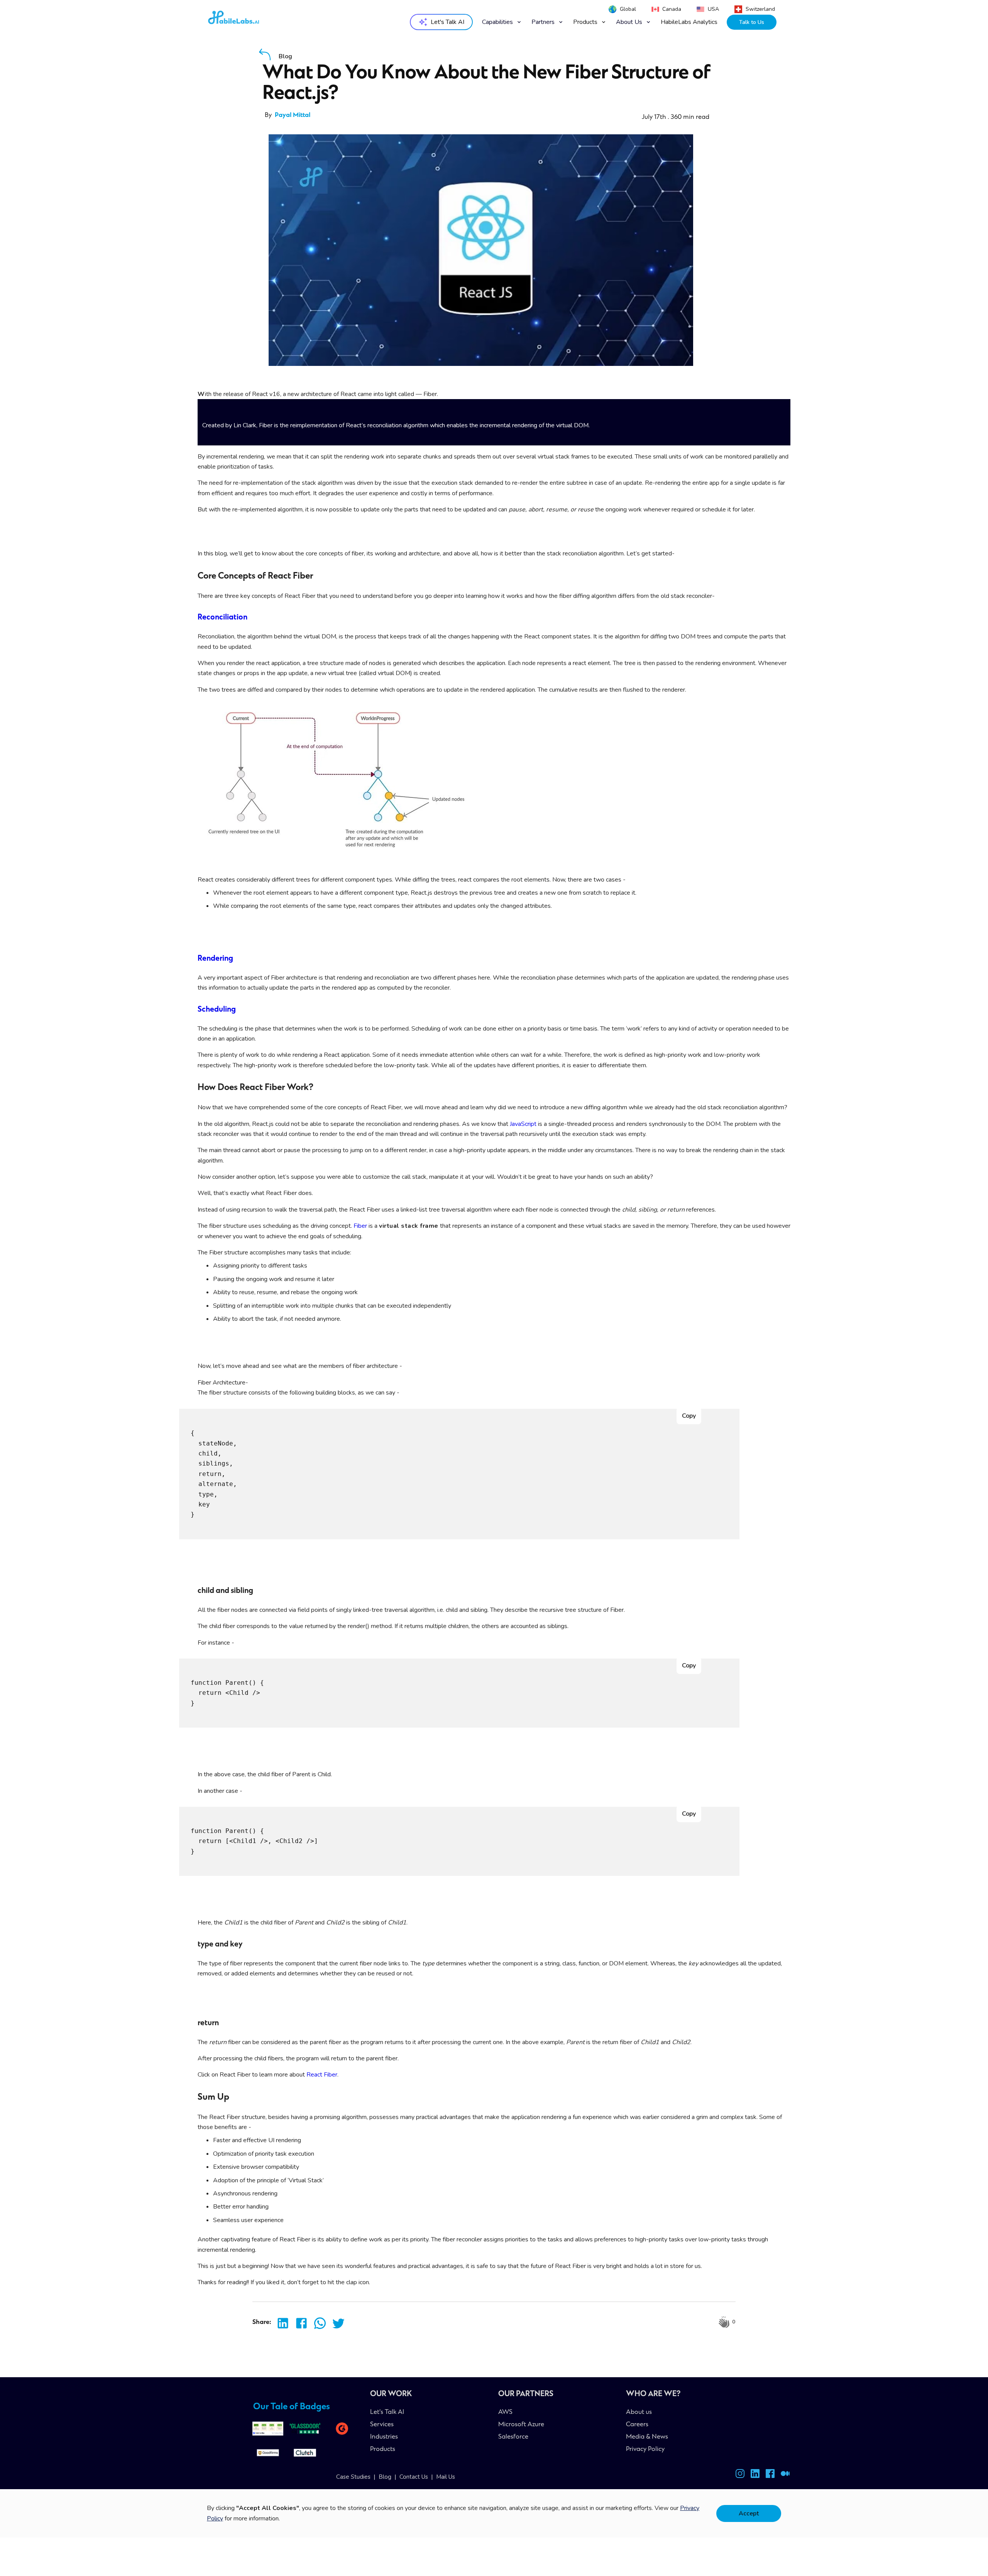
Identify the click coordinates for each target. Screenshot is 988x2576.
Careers (637, 2425)
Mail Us (446, 2477)
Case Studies (353, 2477)
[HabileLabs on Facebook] (770, 2475)
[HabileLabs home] (252, 20)
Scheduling (217, 1010)
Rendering (215, 959)
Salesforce (513, 2437)
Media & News (647, 2437)
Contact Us (414, 2477)
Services (382, 2425)
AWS (505, 2412)
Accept (749, 2513)
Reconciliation (222, 618)
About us (639, 2412)
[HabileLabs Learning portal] (785, 2475)
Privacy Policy (645, 2449)
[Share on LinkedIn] (281, 2323)
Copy (689, 1416)
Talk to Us (752, 22)
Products (383, 2449)
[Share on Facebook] (299, 2323)
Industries (384, 2437)
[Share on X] (336, 2323)
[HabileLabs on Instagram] (740, 2475)
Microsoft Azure (521, 2425)
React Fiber (322, 2075)
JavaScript (523, 1124)
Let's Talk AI (387, 2412)
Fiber (360, 1226)
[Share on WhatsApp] (318, 2323)
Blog (385, 2477)
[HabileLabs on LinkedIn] (755, 2475)
